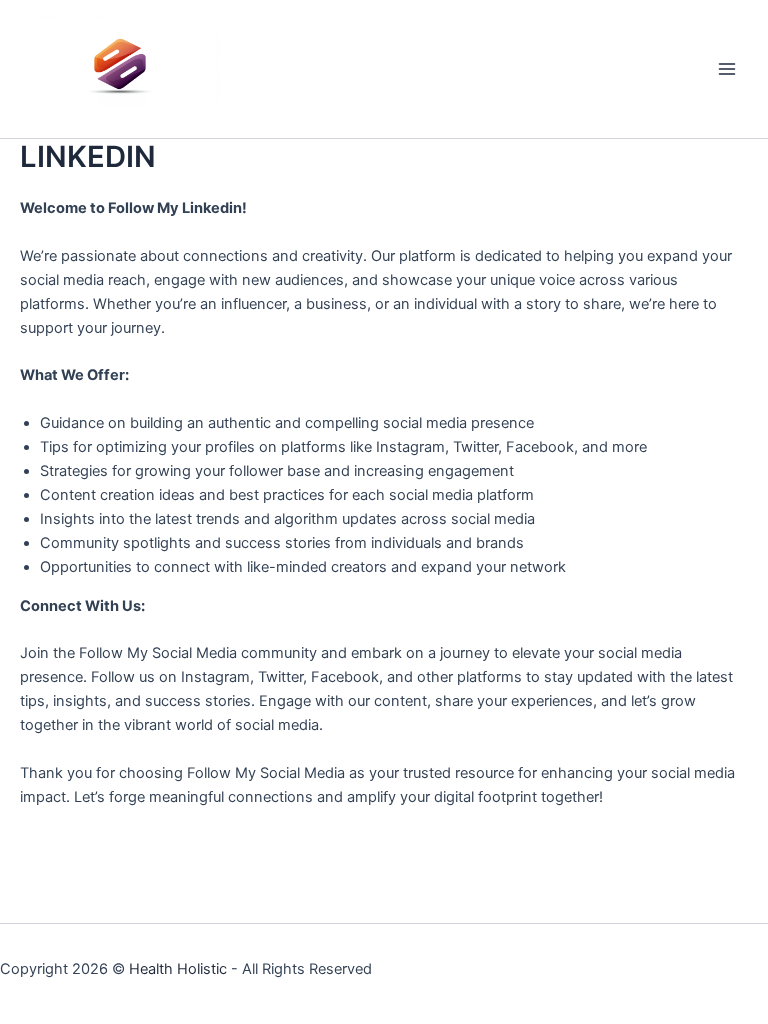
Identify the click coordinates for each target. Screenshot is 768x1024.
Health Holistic (178, 969)
